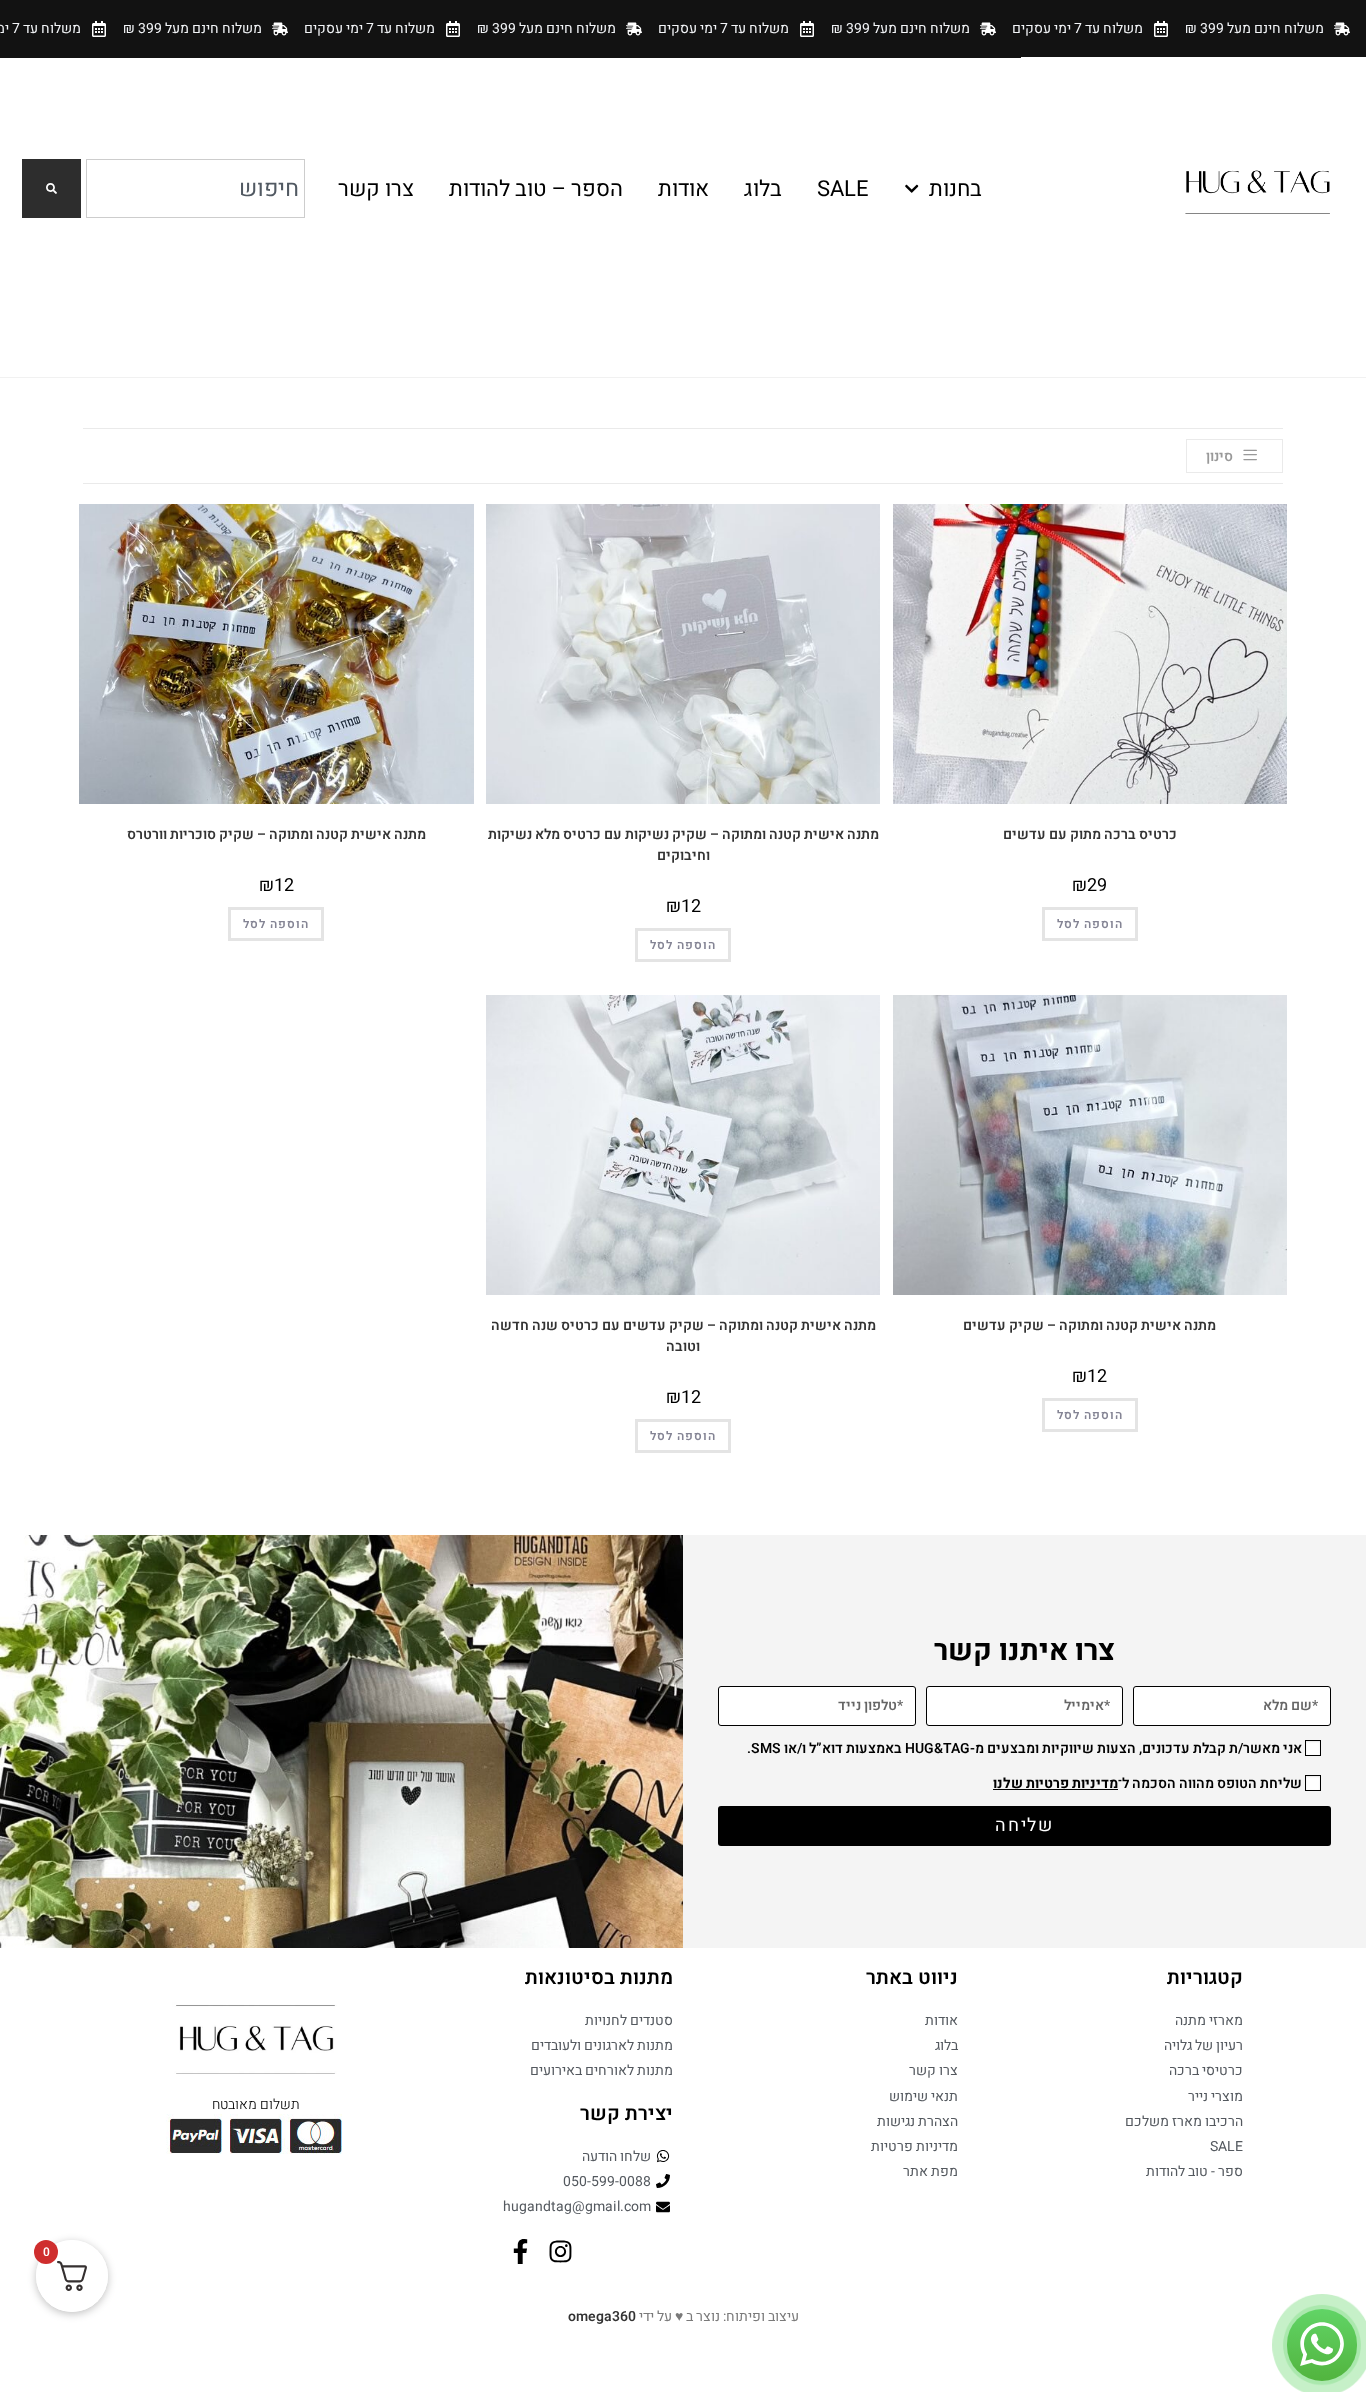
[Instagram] (560, 2251)
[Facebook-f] (520, 2251)
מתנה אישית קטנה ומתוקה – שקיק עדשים (1089, 1325)
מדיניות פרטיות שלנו (1055, 1783)
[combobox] (195, 188)
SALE (843, 189)
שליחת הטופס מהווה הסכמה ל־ (1147, 1783)
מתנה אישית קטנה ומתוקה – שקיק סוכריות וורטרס (276, 834)
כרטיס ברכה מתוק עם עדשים (1090, 834)
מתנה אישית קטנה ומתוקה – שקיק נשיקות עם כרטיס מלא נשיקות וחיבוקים (683, 845)
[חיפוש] (51, 188)
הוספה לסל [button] (1090, 924)
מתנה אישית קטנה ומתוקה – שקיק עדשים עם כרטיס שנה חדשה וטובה (683, 1336)
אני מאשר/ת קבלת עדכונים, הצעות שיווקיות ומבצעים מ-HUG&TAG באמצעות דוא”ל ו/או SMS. (1024, 1748)
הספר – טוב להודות (536, 189)
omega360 (602, 2316)
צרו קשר (376, 189)
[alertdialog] (683, 28)
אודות (683, 189)
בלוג (763, 189)
